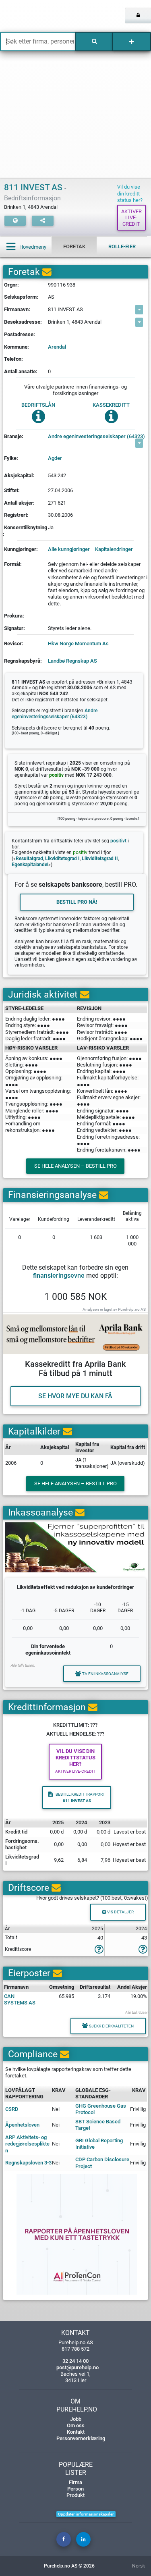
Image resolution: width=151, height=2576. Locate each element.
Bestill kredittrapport (80, 1797)
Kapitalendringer (114, 549)
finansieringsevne (59, 1276)
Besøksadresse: (23, 322)
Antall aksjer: (19, 503)
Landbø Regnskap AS (72, 661)
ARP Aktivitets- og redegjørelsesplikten (27, 2144)
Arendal (57, 347)
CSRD (12, 2109)
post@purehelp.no (78, 2367)
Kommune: (17, 347)
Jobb (76, 2419)
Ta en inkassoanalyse (105, 1674)
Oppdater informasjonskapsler (86, 2514)
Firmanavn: (17, 309)
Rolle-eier (122, 246)
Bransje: (14, 436)
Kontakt (76, 2432)
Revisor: (14, 643)
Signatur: (14, 628)
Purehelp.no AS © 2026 (69, 2566)
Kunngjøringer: (21, 549)
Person (75, 2489)
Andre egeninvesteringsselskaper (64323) (96, 436)
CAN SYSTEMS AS (20, 1999)
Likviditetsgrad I (62, 859)
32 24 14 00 (75, 2361)
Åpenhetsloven (22, 2125)
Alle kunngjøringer (69, 549)
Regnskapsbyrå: (23, 661)
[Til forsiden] (31, 16)
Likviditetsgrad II (100, 859)
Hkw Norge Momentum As (78, 643)
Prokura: (14, 616)
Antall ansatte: (21, 371)
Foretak (74, 246)
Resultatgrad (29, 859)
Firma (75, 2482)
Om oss (76, 2425)
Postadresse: (20, 334)
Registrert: (16, 515)
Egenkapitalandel (30, 865)
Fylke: (11, 458)
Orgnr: (11, 285)
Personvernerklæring (81, 2438)
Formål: (13, 564)
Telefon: (13, 359)
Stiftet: (12, 490)
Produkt (75, 2495)
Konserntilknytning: (25, 531)
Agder (55, 458)
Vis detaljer (120, 1912)
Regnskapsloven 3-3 (28, 2163)
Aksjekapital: (19, 475)
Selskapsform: (21, 297)
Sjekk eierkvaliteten (111, 2026)
